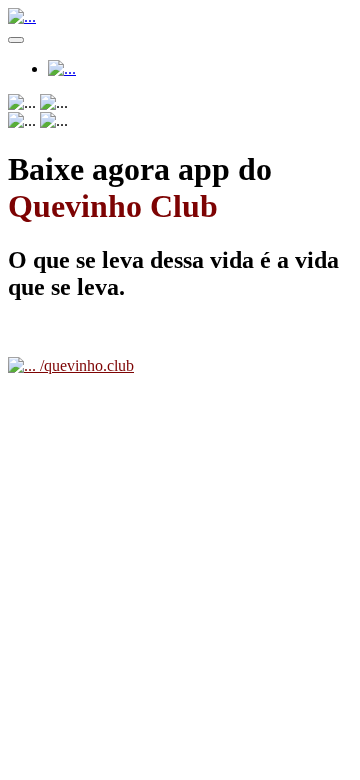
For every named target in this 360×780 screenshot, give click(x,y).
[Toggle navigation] (16, 40)
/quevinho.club (85, 365)
